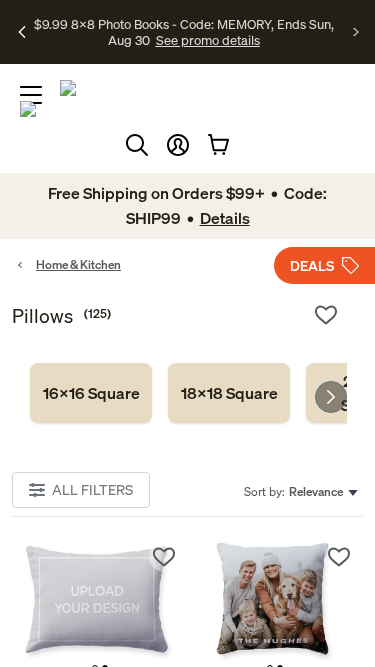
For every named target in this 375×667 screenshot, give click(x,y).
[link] (91, 393)
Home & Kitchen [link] (78, 264)
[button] (178, 145)
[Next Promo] (356, 32)
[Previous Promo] (22, 32)
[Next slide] (331, 397)
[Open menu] (31, 95)
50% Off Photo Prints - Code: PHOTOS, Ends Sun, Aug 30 (183, 23)
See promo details (184, 48)
